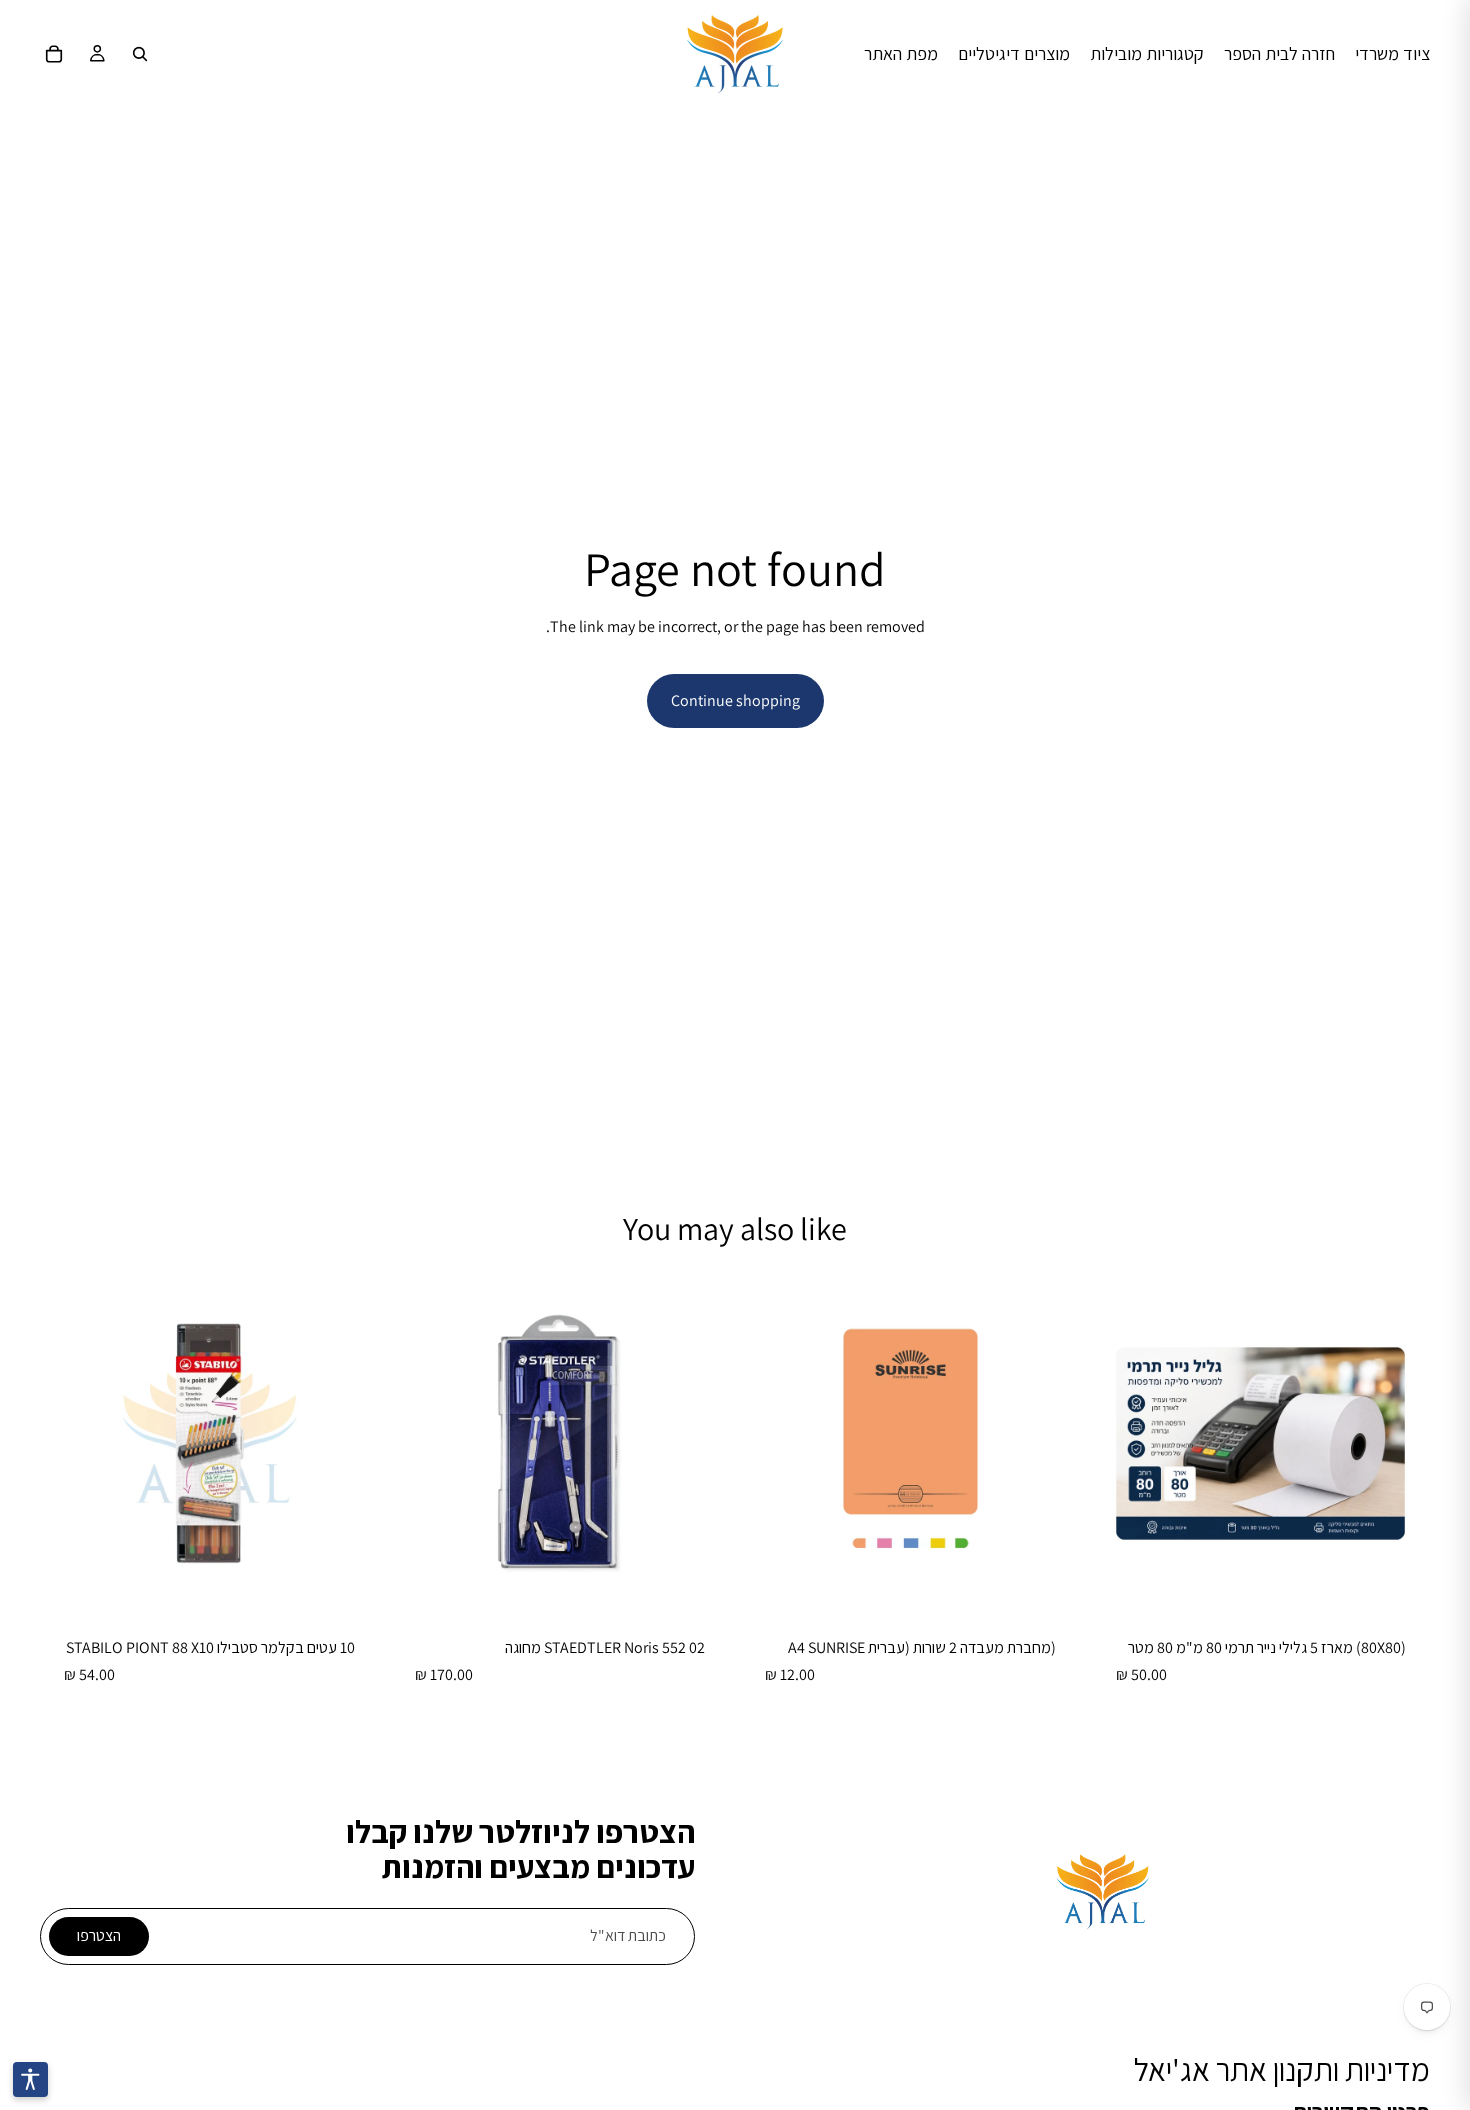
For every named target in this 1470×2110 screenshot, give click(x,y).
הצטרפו (99, 1935)
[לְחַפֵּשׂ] (140, 54)
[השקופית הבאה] (421, 1444)
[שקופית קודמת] (699, 1444)
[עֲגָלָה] (54, 54)
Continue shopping (735, 700)
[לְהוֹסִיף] (1399, 1582)
